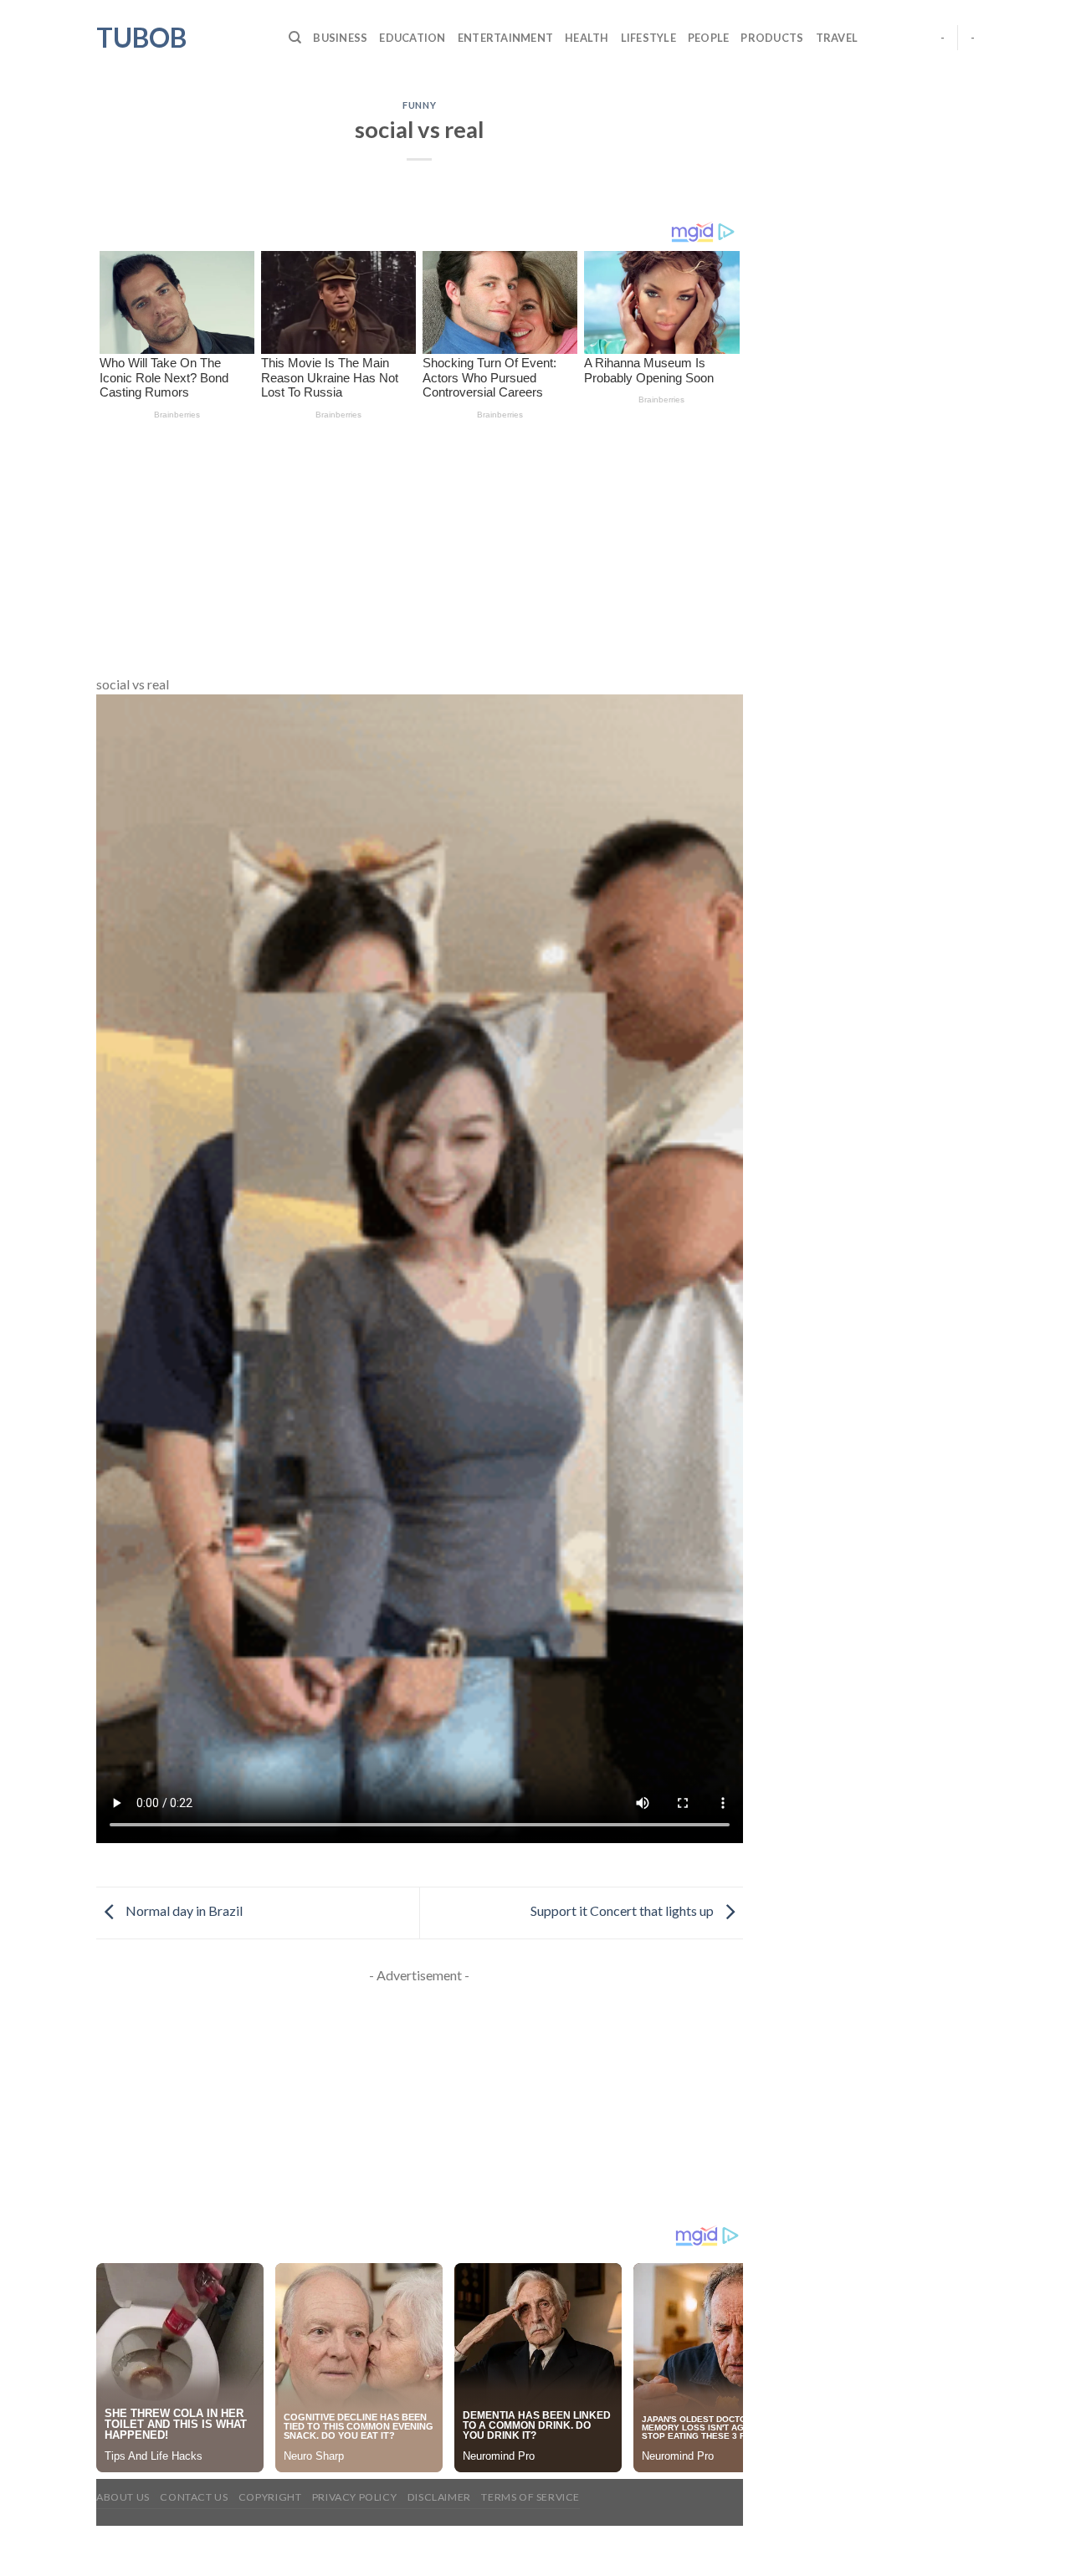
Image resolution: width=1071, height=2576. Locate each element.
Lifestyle (648, 38)
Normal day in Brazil (183, 1911)
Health (587, 38)
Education (412, 38)
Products (772, 38)
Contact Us (194, 2497)
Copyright (270, 2497)
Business (340, 38)
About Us (123, 2497)
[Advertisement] (420, 550)
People (709, 38)
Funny (419, 105)
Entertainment (505, 38)
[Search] (295, 38)
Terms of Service (530, 2497)
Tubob (141, 38)
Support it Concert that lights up (623, 1911)
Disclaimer (439, 2497)
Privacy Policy (355, 2497)
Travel (837, 38)
